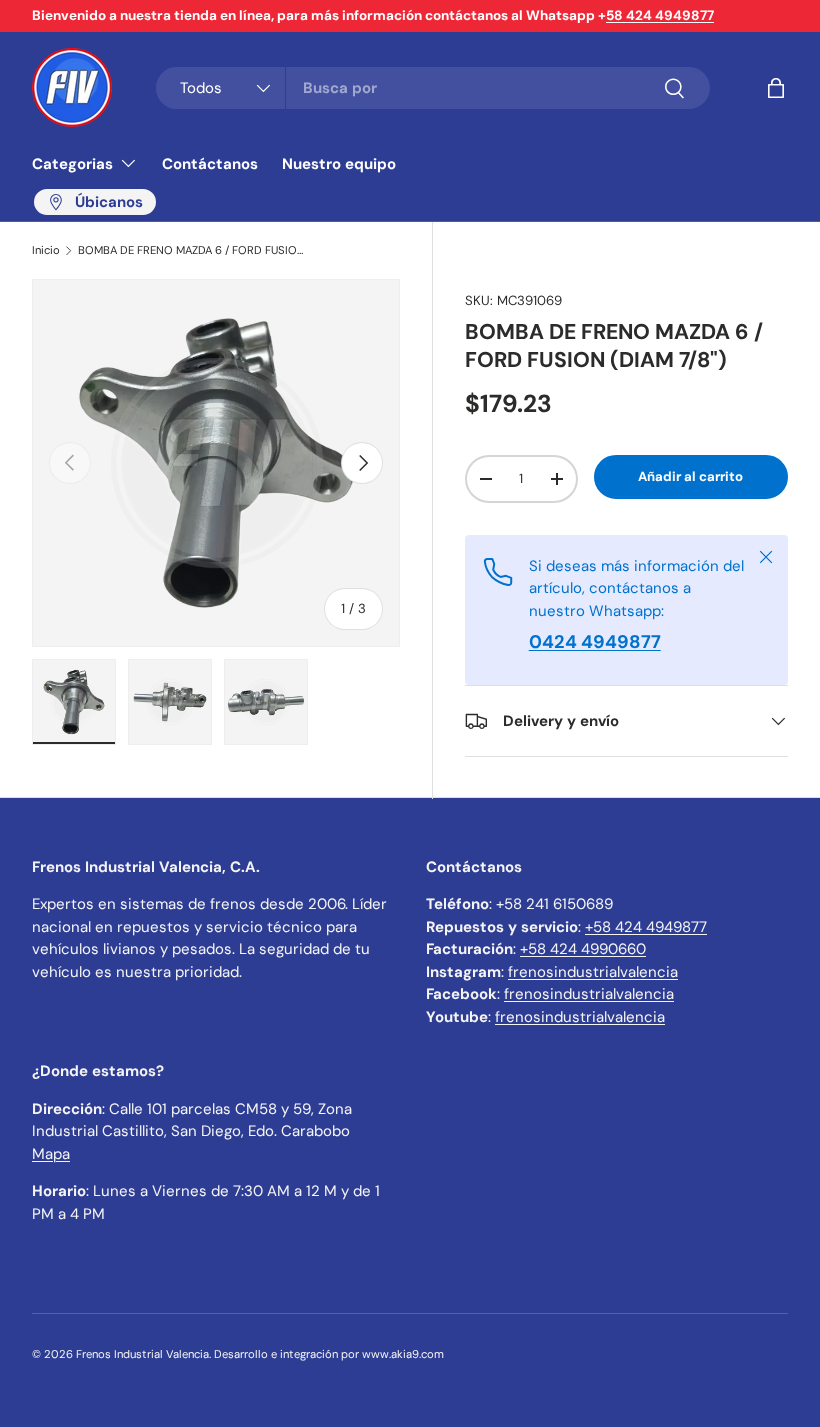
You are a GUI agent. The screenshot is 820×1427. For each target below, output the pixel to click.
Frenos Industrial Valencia (142, 1354)
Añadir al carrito (690, 476)
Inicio (46, 250)
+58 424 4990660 (583, 949)
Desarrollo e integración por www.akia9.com (329, 1354)
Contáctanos (210, 164)
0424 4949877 (595, 642)
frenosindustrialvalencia (593, 972)
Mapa (51, 1154)
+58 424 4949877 (646, 927)
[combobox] (433, 88)
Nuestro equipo (339, 164)
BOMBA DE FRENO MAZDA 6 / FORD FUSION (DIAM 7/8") (190, 250)
